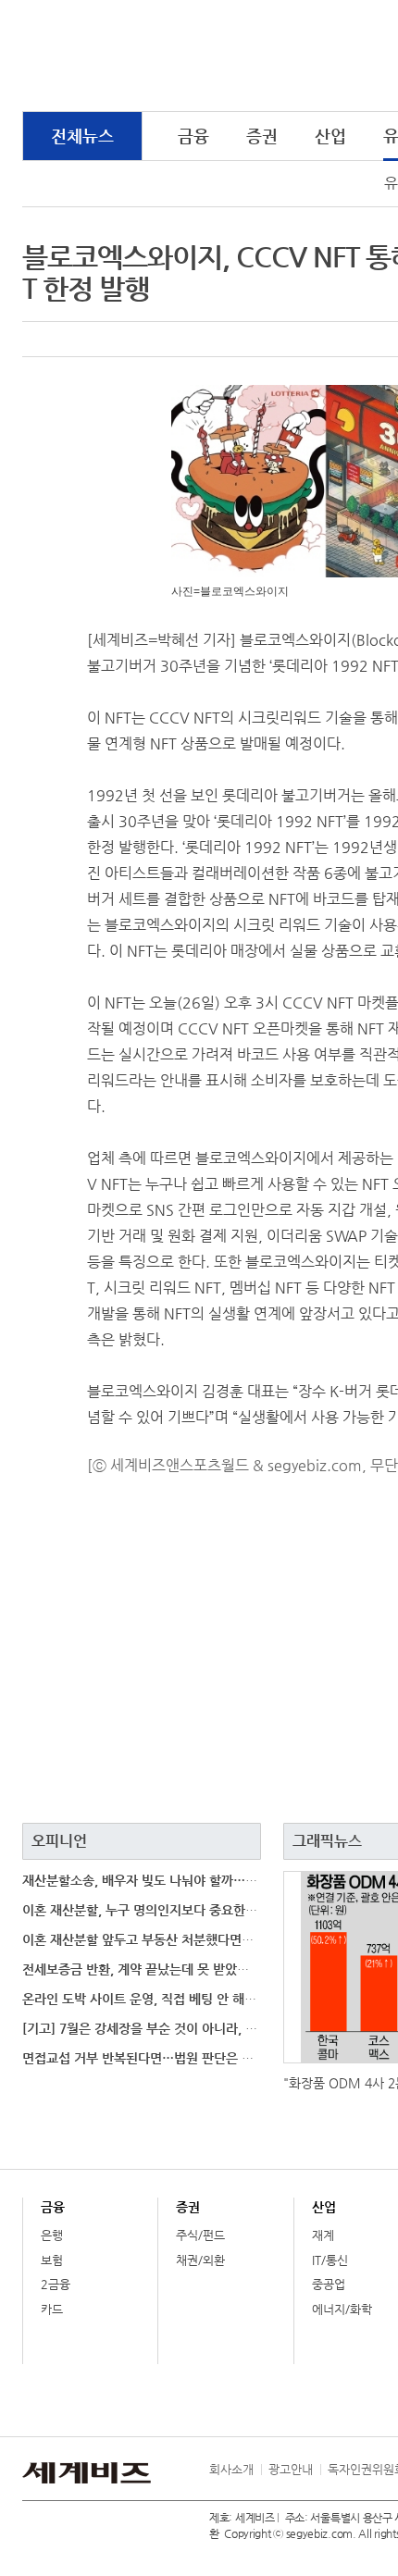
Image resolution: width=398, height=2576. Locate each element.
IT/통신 (330, 2260)
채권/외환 (200, 2260)
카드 (52, 2309)
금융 (193, 136)
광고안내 (291, 2469)
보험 (52, 2260)
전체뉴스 (82, 136)
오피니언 (59, 1841)
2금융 (56, 2284)
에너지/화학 (342, 2309)
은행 (52, 2235)
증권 (262, 136)
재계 (323, 2235)
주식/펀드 (200, 2235)
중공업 (329, 2284)
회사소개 (231, 2469)
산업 (330, 136)
